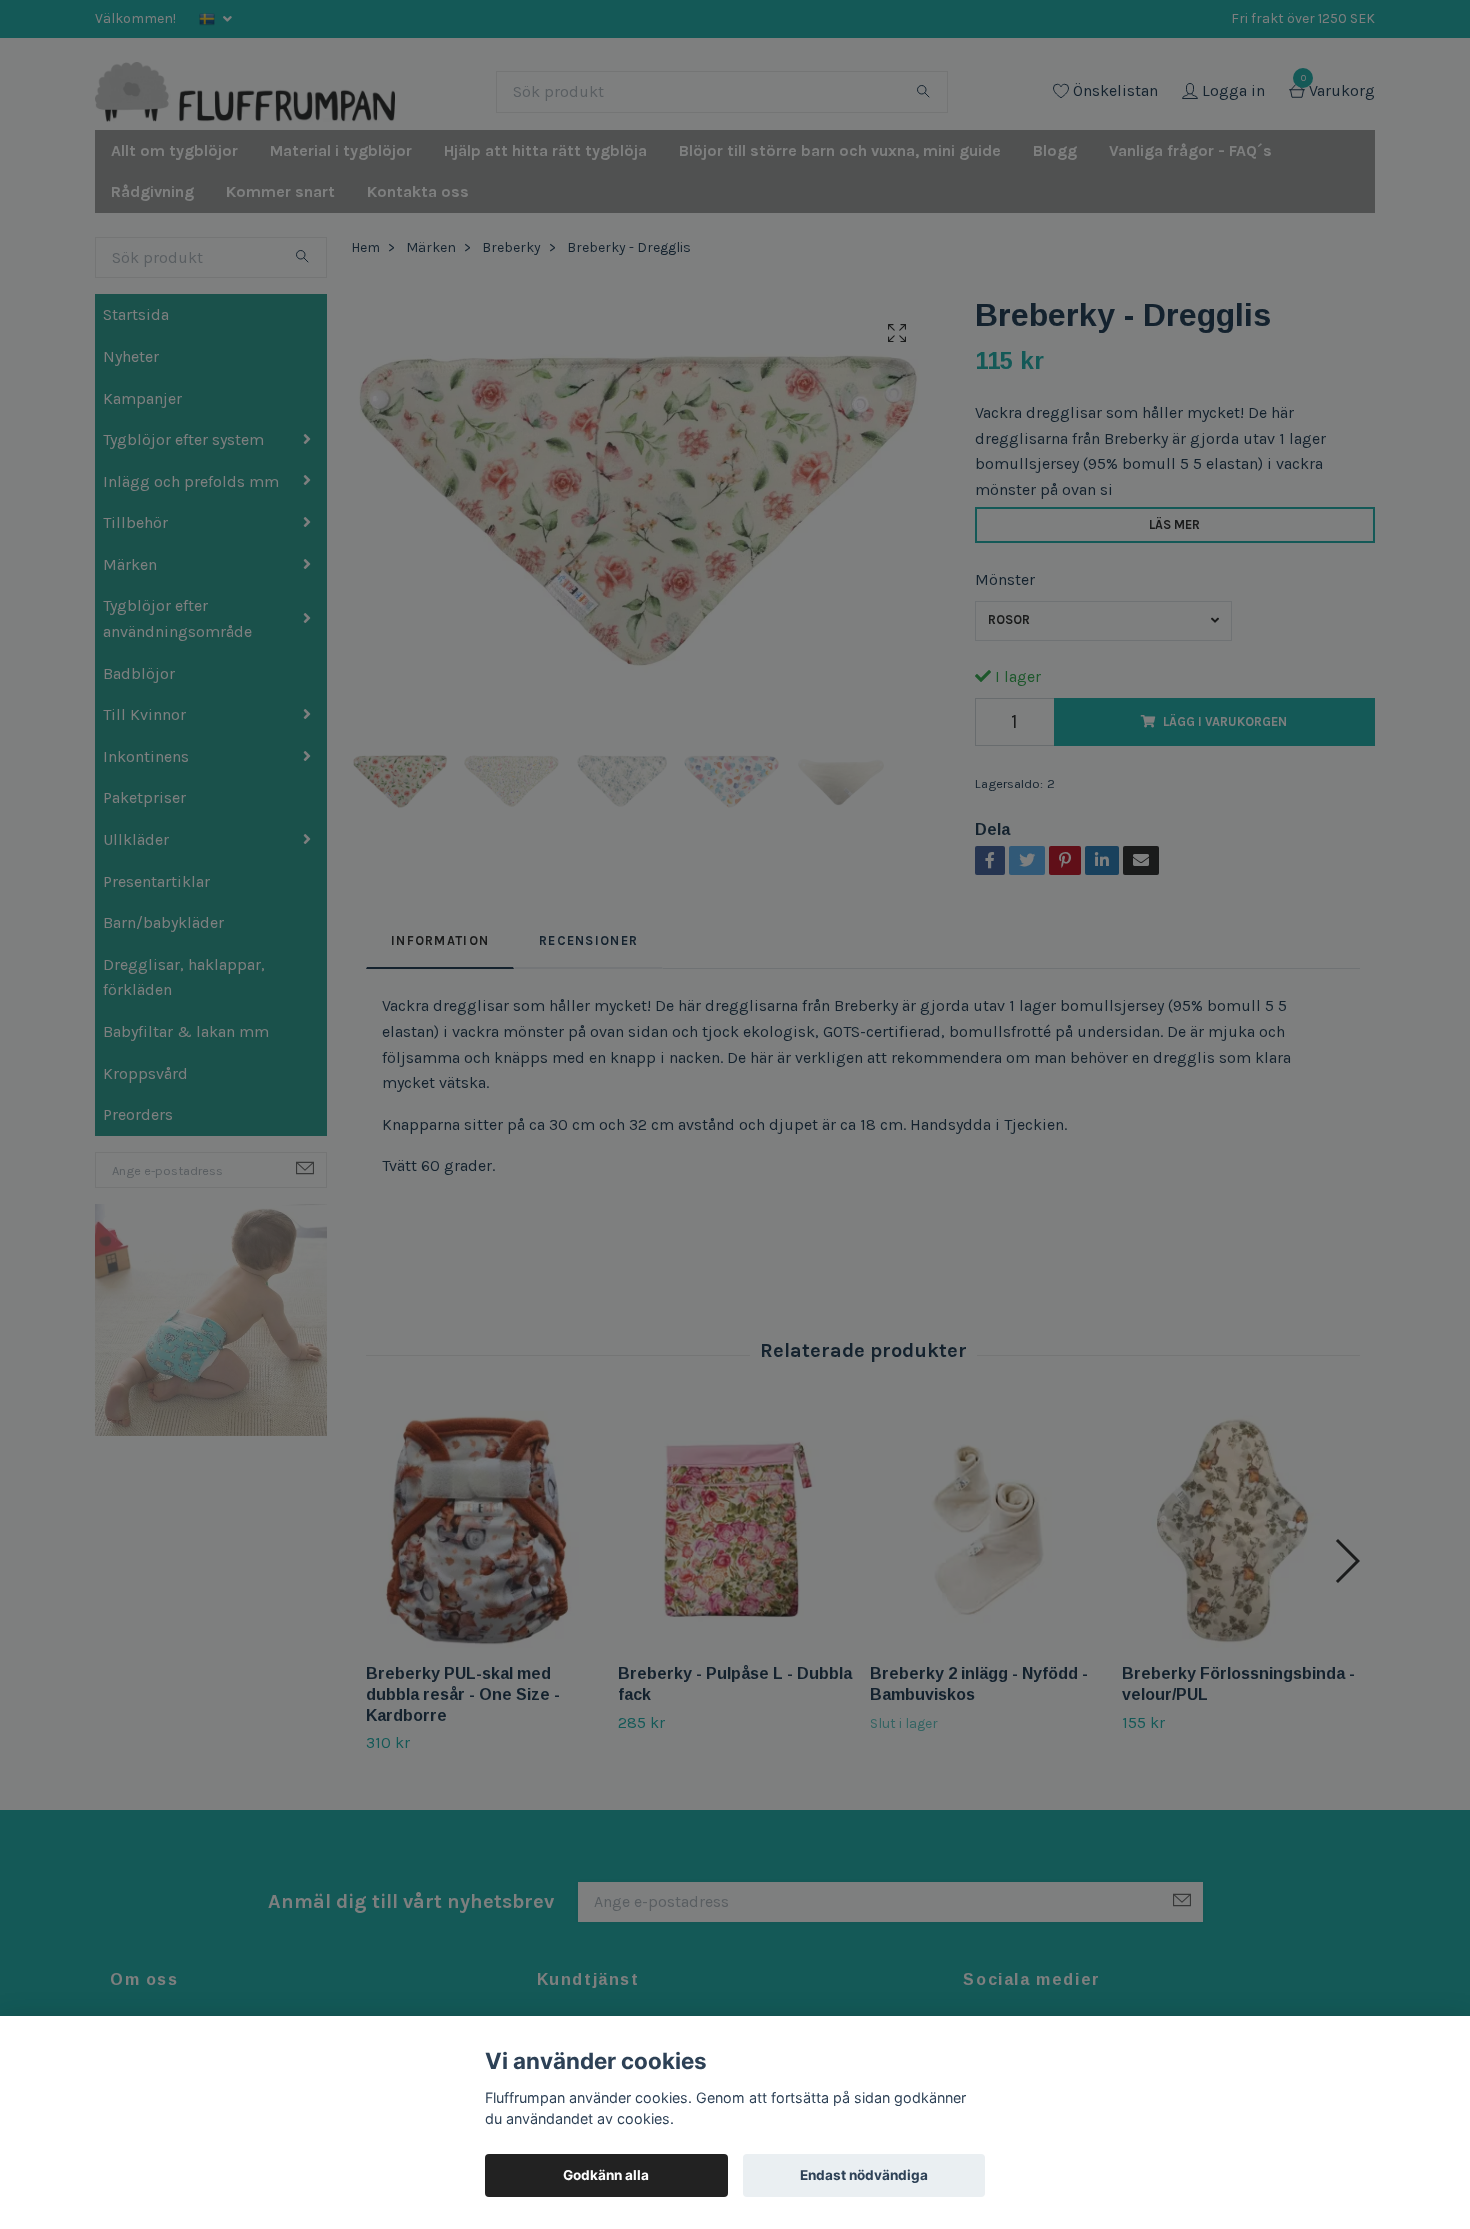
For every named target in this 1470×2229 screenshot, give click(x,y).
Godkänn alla (606, 2175)
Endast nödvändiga (864, 2175)
